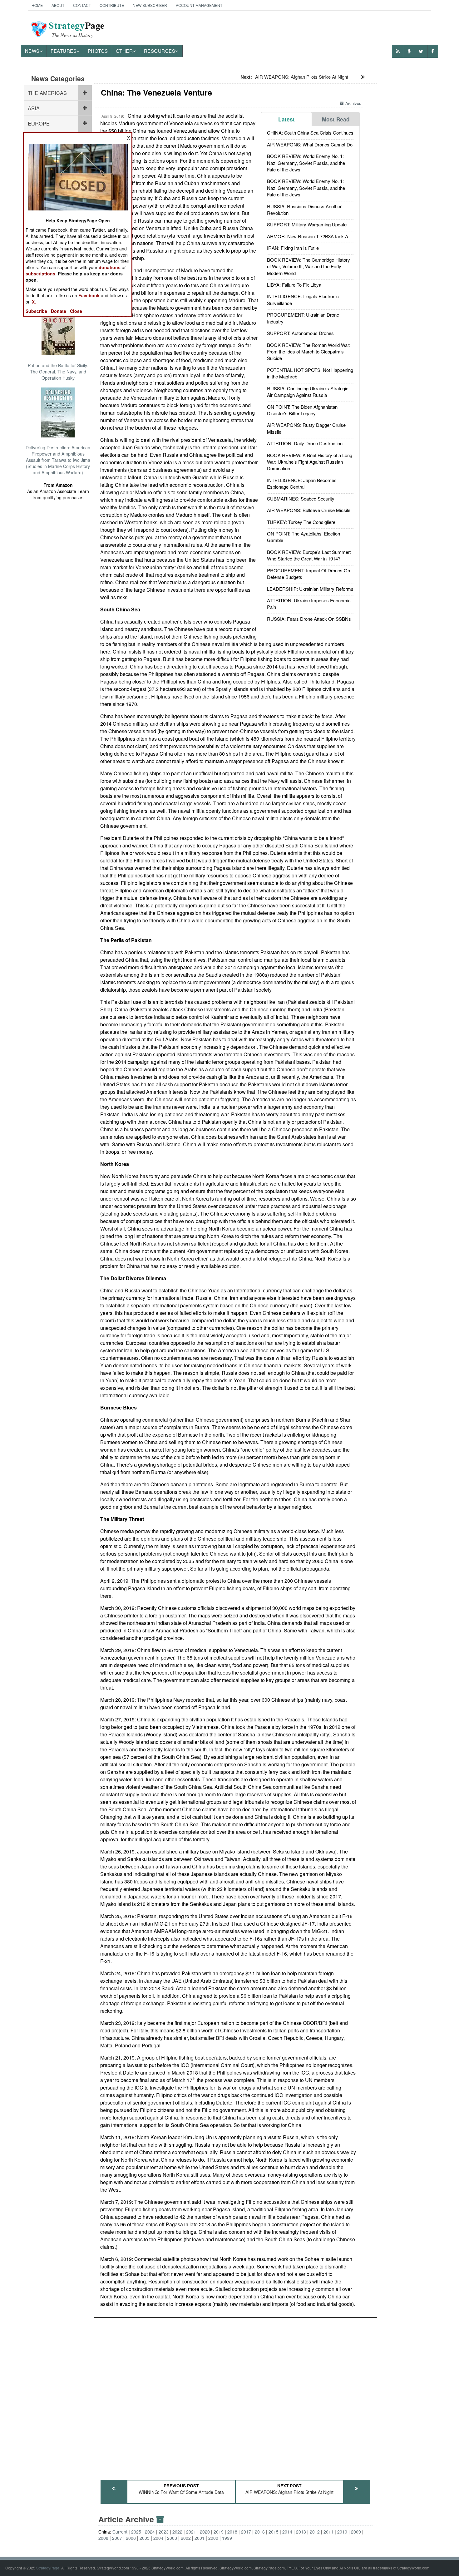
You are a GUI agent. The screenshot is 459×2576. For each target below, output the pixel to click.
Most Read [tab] (336, 119)
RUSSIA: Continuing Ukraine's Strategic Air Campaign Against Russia (308, 392)
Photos (98, 51)
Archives (353, 103)
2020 (205, 2532)
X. (34, 302)
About (58, 5)
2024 (150, 2532)
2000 (213, 2538)
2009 (356, 2532)
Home (37, 5)
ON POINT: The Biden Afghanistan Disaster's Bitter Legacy (302, 410)
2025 (136, 2532)
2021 (191, 2532)
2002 (186, 2538)
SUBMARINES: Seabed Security (301, 498)
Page (77, 29)
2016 (260, 2532)
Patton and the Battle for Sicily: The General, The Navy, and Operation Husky (58, 372)
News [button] (32, 51)
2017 (246, 2532)
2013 (301, 2532)
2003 (172, 2538)
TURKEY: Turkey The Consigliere (301, 522)
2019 (219, 2532)
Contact (82, 5)
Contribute (112, 5)
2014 (287, 2532)
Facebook (89, 295)
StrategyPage (48, 2568)
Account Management (199, 5)
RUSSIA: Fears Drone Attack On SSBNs (309, 619)
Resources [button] (160, 51)
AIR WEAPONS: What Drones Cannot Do (310, 144)
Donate (59, 311)
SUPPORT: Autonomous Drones (300, 333)
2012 (315, 2532)
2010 (342, 2532)
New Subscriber (150, 5)
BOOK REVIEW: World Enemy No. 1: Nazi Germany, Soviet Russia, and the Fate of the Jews (306, 163)
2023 (164, 2532)
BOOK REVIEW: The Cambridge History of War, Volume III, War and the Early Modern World (308, 266)
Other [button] (124, 51)
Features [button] (64, 51)
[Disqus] (235, 2396)
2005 (145, 2538)
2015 (274, 2532)
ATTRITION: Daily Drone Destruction (305, 443)
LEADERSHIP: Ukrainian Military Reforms (310, 589)
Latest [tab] (286, 119)
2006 (131, 2538)
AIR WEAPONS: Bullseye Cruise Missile (309, 510)
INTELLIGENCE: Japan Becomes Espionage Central (302, 483)
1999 (227, 2538)
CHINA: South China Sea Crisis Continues (310, 133)
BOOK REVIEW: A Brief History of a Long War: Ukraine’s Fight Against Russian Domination (310, 462)
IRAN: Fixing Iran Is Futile (293, 248)
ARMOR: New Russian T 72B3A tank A (308, 236)
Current (120, 2532)
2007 (117, 2538)
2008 (103, 2538)
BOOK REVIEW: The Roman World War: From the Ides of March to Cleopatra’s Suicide (309, 352)
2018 (232, 2532)
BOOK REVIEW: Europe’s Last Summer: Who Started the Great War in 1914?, (309, 555)
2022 (177, 2532)
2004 (158, 2538)
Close (76, 311)
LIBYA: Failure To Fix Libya (294, 285)
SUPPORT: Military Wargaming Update (307, 224)
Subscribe (36, 311)
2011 (328, 2532)
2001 (200, 2538)
